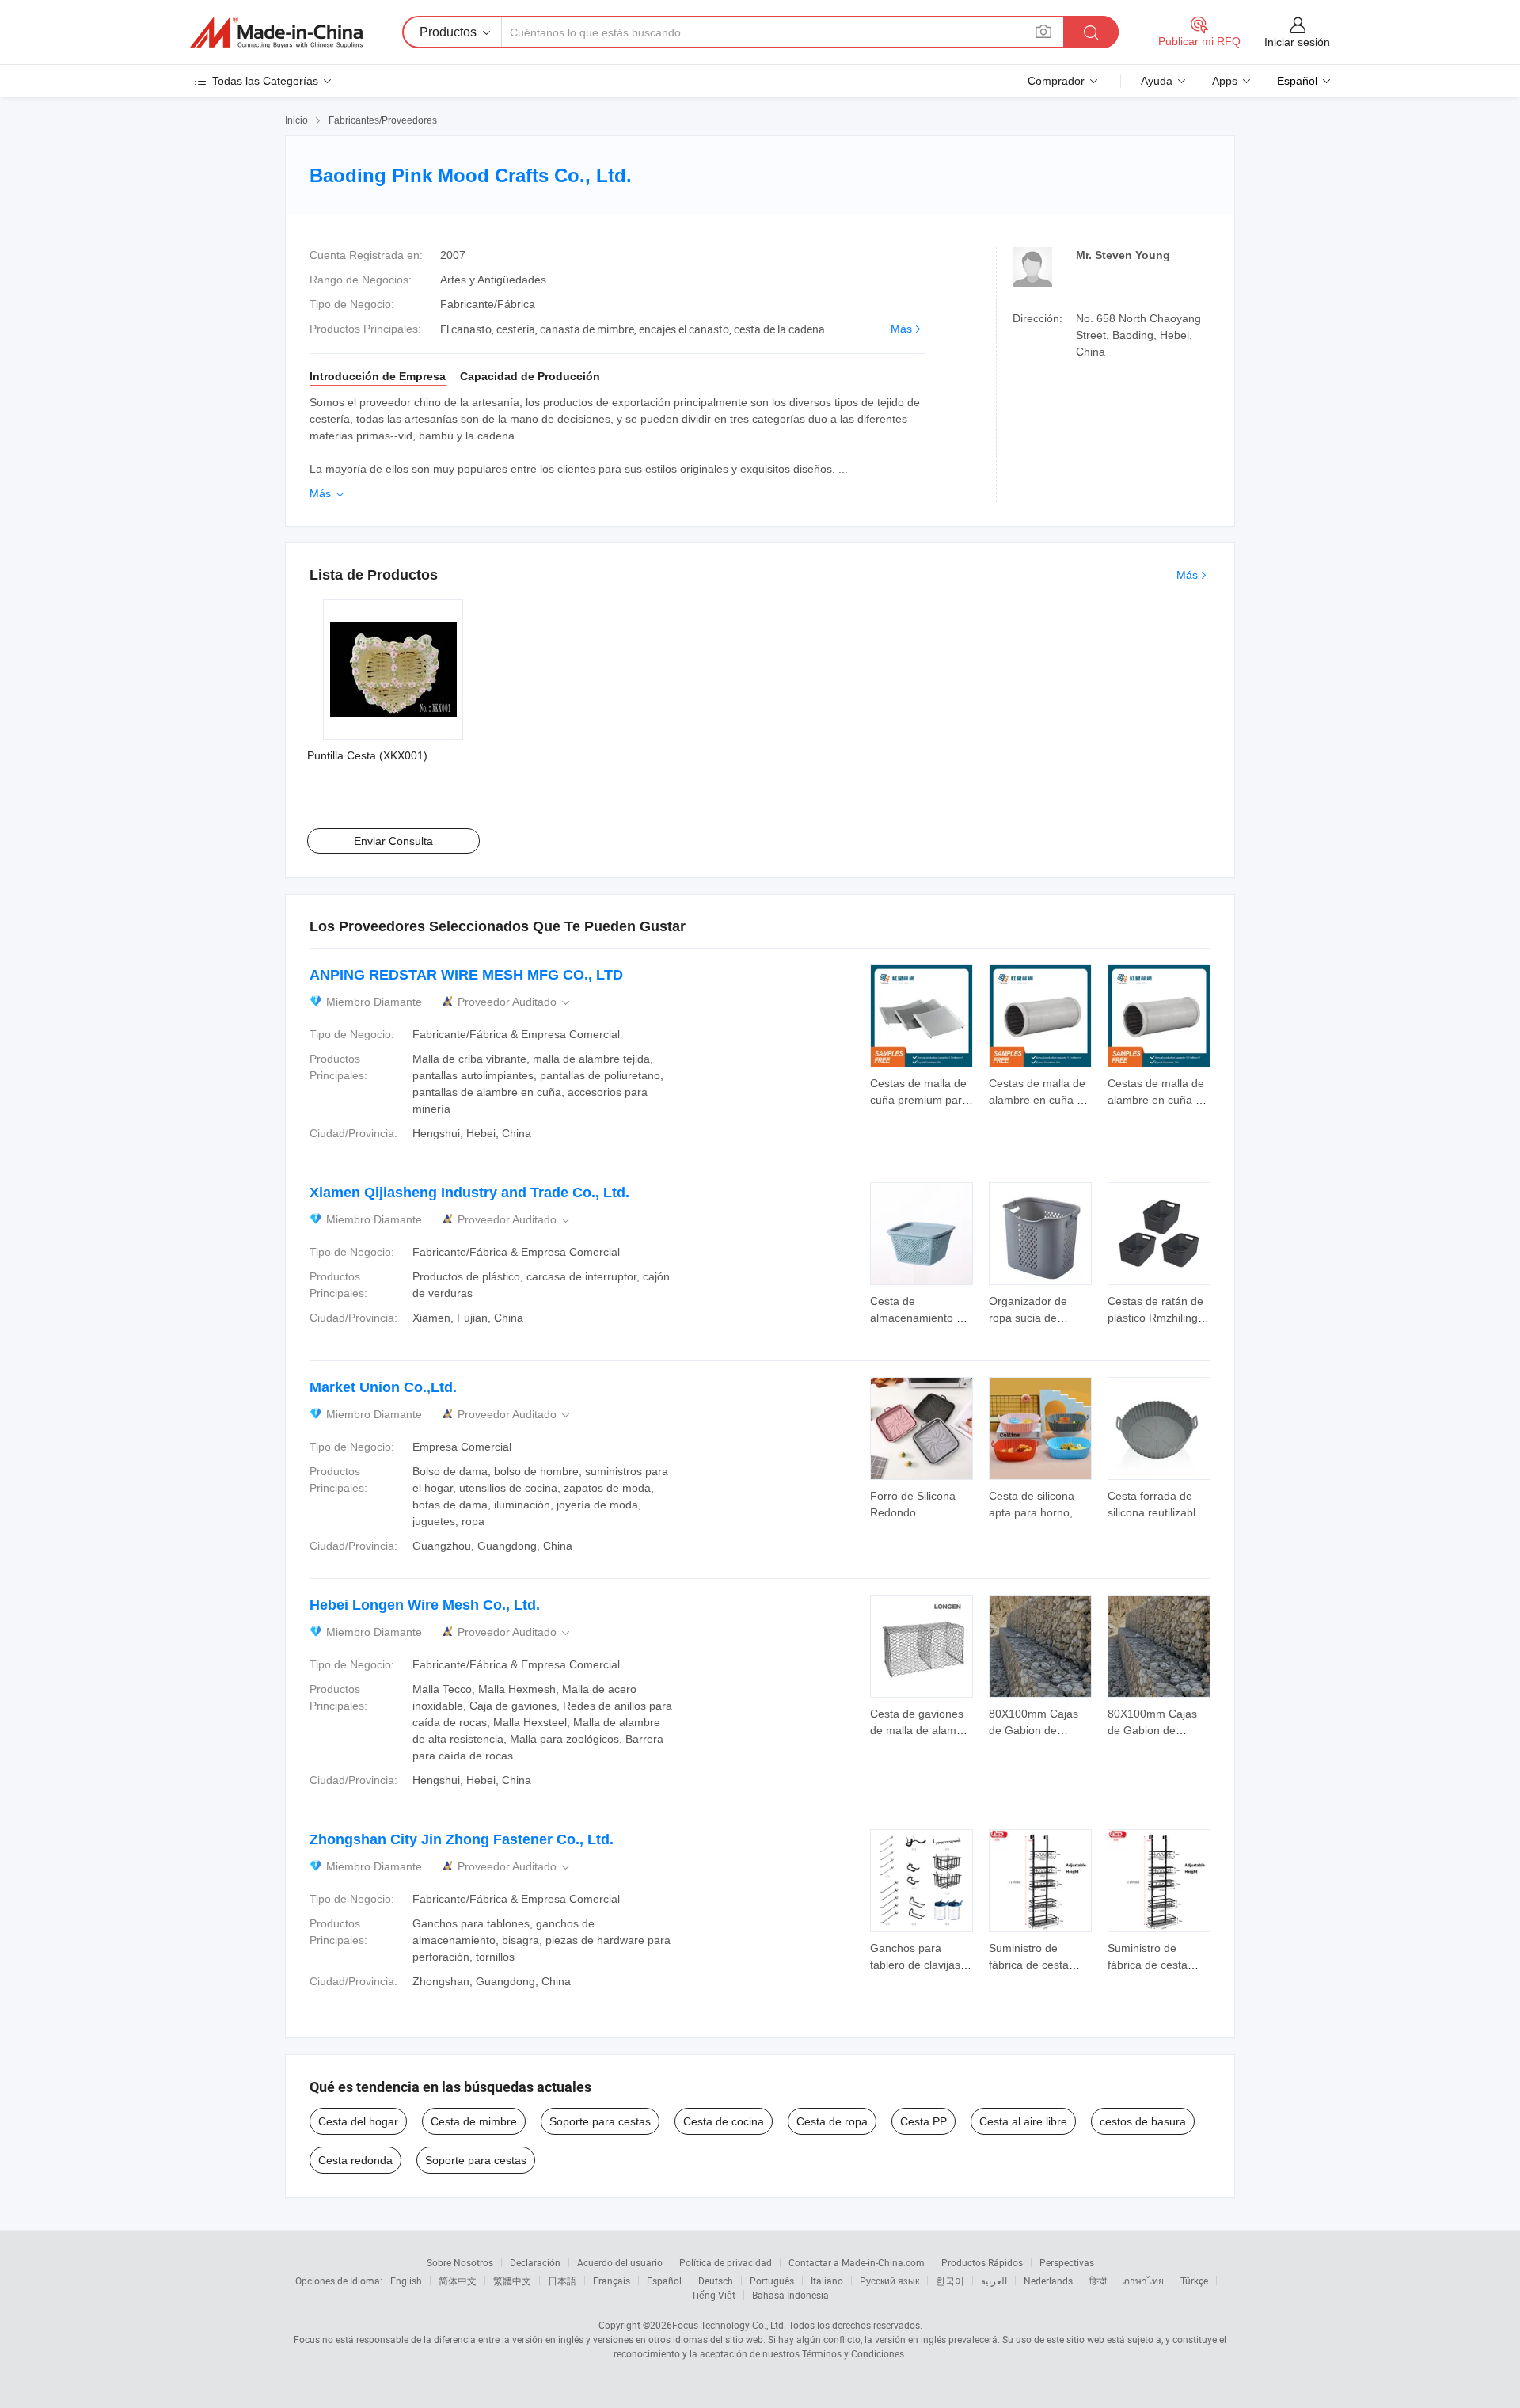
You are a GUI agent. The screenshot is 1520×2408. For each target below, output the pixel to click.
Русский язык (889, 2281)
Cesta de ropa (832, 2121)
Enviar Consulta (393, 841)
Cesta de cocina (724, 2121)
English (406, 2281)
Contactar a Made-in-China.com (857, 2262)
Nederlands (1048, 2281)
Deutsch (716, 2281)
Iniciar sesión (1297, 42)
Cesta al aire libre (1023, 2121)
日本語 (562, 2281)
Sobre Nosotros (460, 2262)
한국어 (950, 2281)
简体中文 (458, 2281)
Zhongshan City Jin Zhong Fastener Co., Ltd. (462, 1839)
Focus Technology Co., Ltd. (729, 2325)
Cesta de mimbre (474, 2121)
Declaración (535, 2262)
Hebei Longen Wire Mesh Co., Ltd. (425, 1605)
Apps (1225, 81)
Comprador (1056, 81)
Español (664, 2281)
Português (772, 2281)
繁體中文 (512, 2281)
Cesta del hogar (358, 2121)
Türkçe (1194, 2281)
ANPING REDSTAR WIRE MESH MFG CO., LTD (466, 975)
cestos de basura (1143, 2121)
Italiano (827, 2281)
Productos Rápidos (982, 2262)
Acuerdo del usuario (620, 2262)
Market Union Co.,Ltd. (383, 1387)
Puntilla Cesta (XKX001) (367, 755)
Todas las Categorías (265, 81)
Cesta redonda (355, 2160)
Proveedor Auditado (515, 1002)
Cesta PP (923, 2121)
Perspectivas (1067, 2262)
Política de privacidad (726, 2262)
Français (612, 2281)
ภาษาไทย (1144, 2281)
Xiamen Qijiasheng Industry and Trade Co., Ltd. (469, 1193)
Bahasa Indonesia (790, 2295)
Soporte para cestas (600, 2121)
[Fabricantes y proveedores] (276, 32)
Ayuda (1157, 81)
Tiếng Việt (713, 2295)
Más (901, 329)
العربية (994, 2281)
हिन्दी (1098, 2281)
